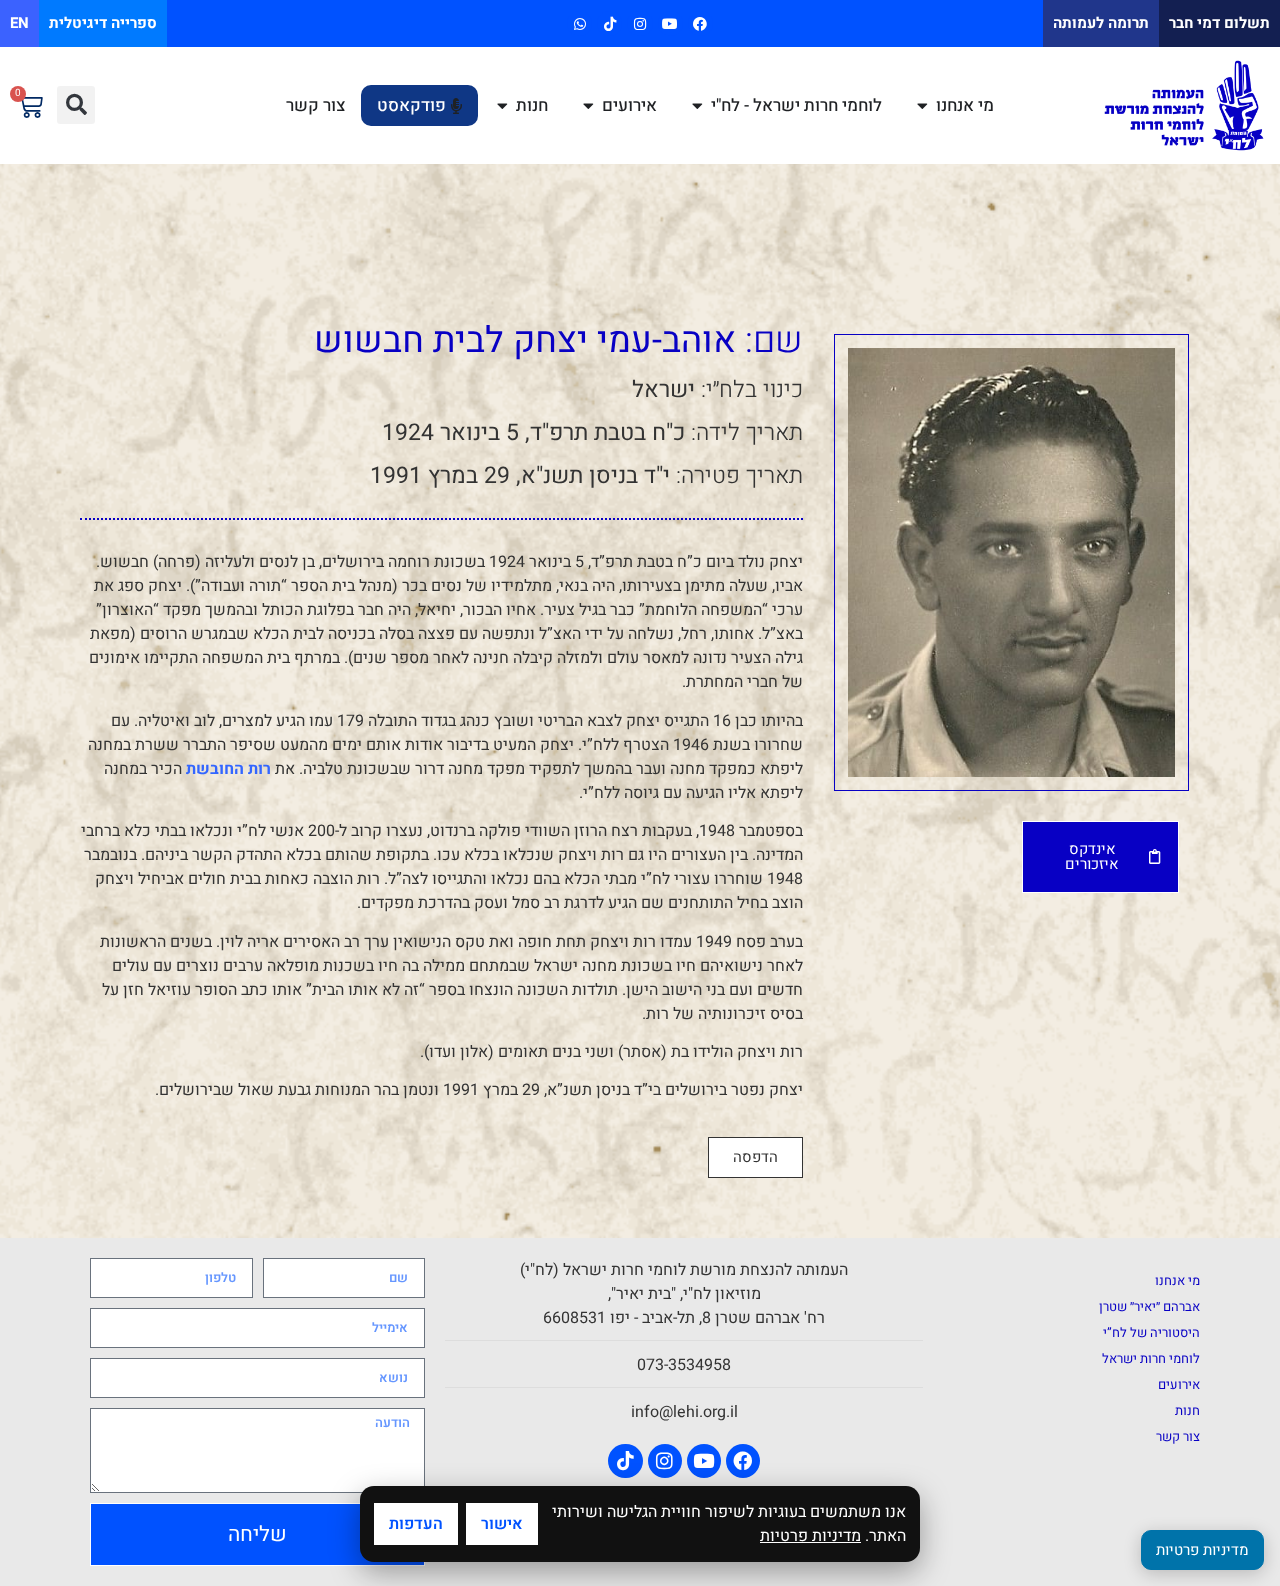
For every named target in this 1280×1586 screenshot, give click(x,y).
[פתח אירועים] (588, 106)
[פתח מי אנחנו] (922, 106)
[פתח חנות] (502, 106)
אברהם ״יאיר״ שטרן (1149, 1306)
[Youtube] (670, 23)
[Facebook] (700, 23)
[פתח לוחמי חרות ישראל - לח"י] (697, 106)
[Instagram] (639, 23)
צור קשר (1178, 1436)
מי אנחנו (1177, 1280)
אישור (502, 1524)
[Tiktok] (609, 23)
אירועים (1179, 1384)
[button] (76, 105)
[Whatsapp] (579, 23)
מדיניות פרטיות (810, 1536)
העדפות (416, 1524)
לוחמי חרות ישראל (1151, 1358)
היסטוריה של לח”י (1151, 1332)
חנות (1187, 1410)
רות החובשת (228, 769)
